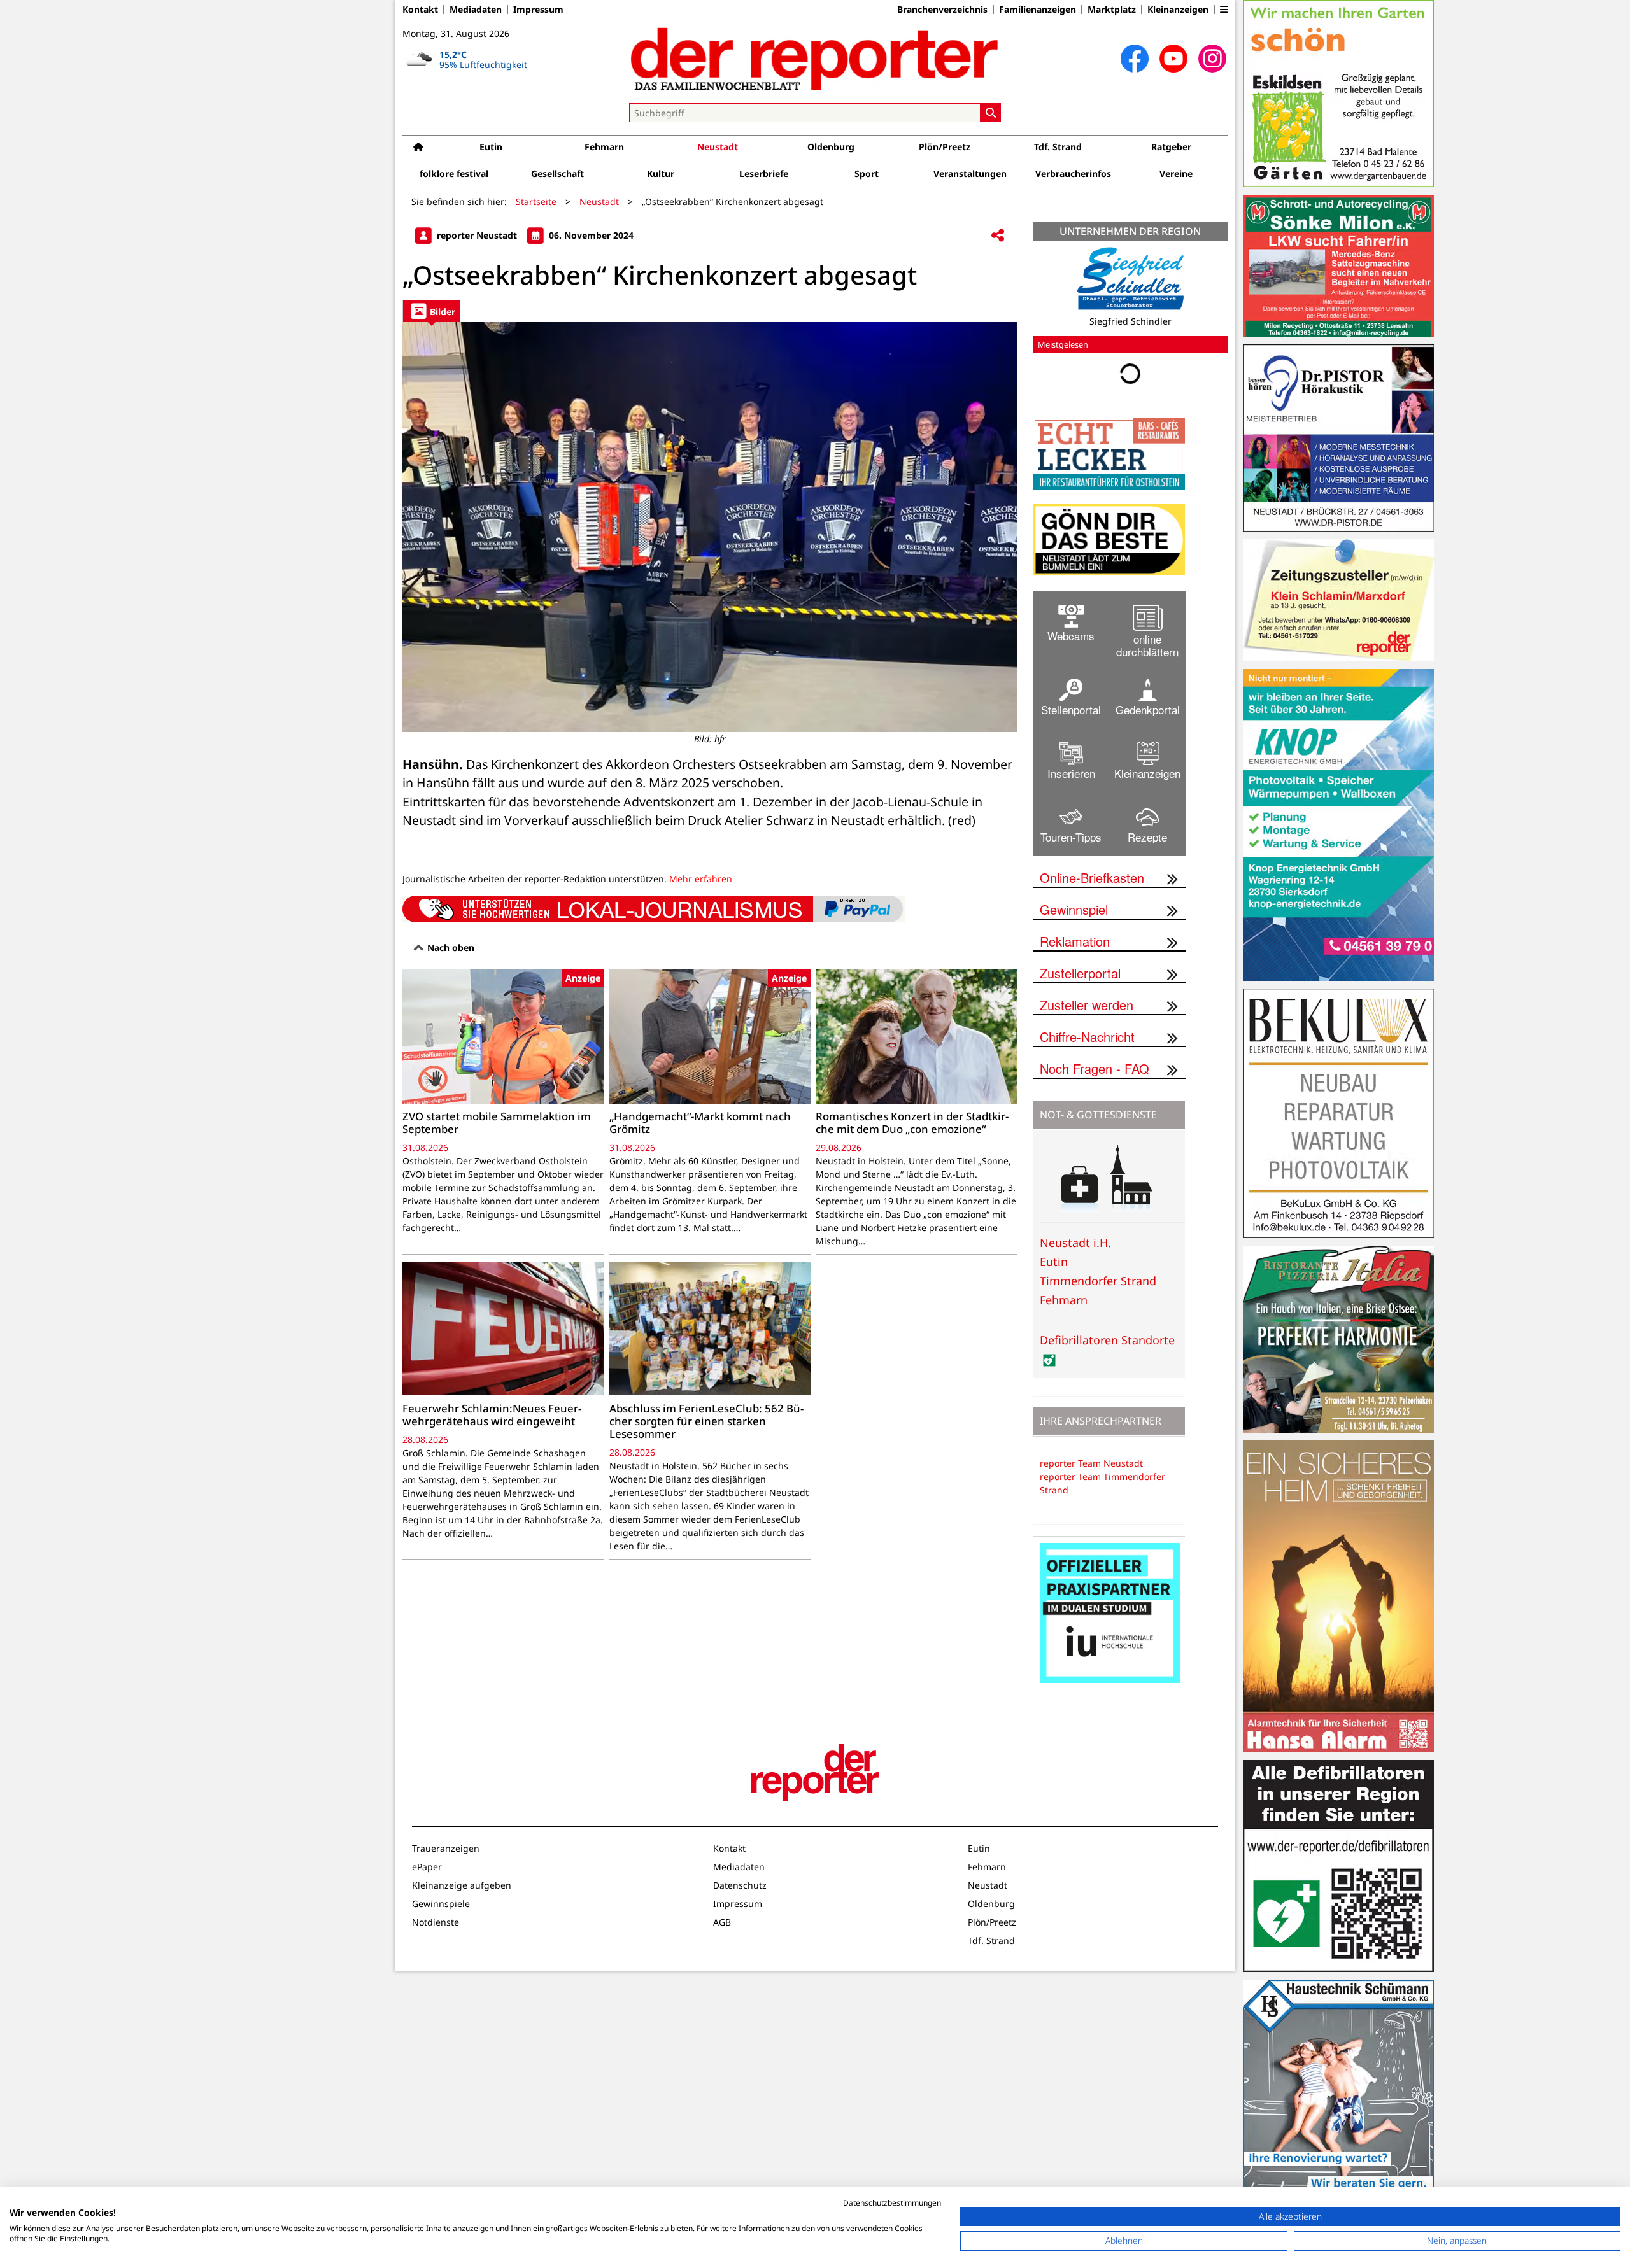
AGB (722, 1922)
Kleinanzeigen (1178, 10)
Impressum (538, 10)
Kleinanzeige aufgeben (462, 1885)
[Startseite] (418, 147)
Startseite (536, 201)
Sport (867, 173)
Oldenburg (831, 147)
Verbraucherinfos (1073, 173)
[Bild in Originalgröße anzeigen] (710, 527)
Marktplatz (1112, 10)
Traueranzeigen (446, 1848)
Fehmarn (604, 147)
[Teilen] (998, 236)
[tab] (431, 311)
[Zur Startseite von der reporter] (815, 59)
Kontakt (420, 10)
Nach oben (450, 947)
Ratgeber (1171, 147)
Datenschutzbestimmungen (892, 2203)
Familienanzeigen (1038, 10)
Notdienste (436, 1922)
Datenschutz (740, 1885)
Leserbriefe (764, 173)
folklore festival (454, 173)
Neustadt (718, 147)
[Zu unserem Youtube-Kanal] (1173, 59)
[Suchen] (991, 113)
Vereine (1176, 173)
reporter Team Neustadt (1091, 1463)
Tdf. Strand (1058, 147)
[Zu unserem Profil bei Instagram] (1212, 59)
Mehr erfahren (701, 879)
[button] (1224, 10)
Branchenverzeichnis (942, 10)
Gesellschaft (557, 173)
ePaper (427, 1867)
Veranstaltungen (970, 173)
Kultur (661, 173)
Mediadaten (476, 10)
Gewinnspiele (441, 1904)
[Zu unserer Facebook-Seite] (1135, 59)
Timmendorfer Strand (1098, 1281)
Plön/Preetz (945, 147)
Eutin (491, 147)
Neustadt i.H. (1075, 1243)
